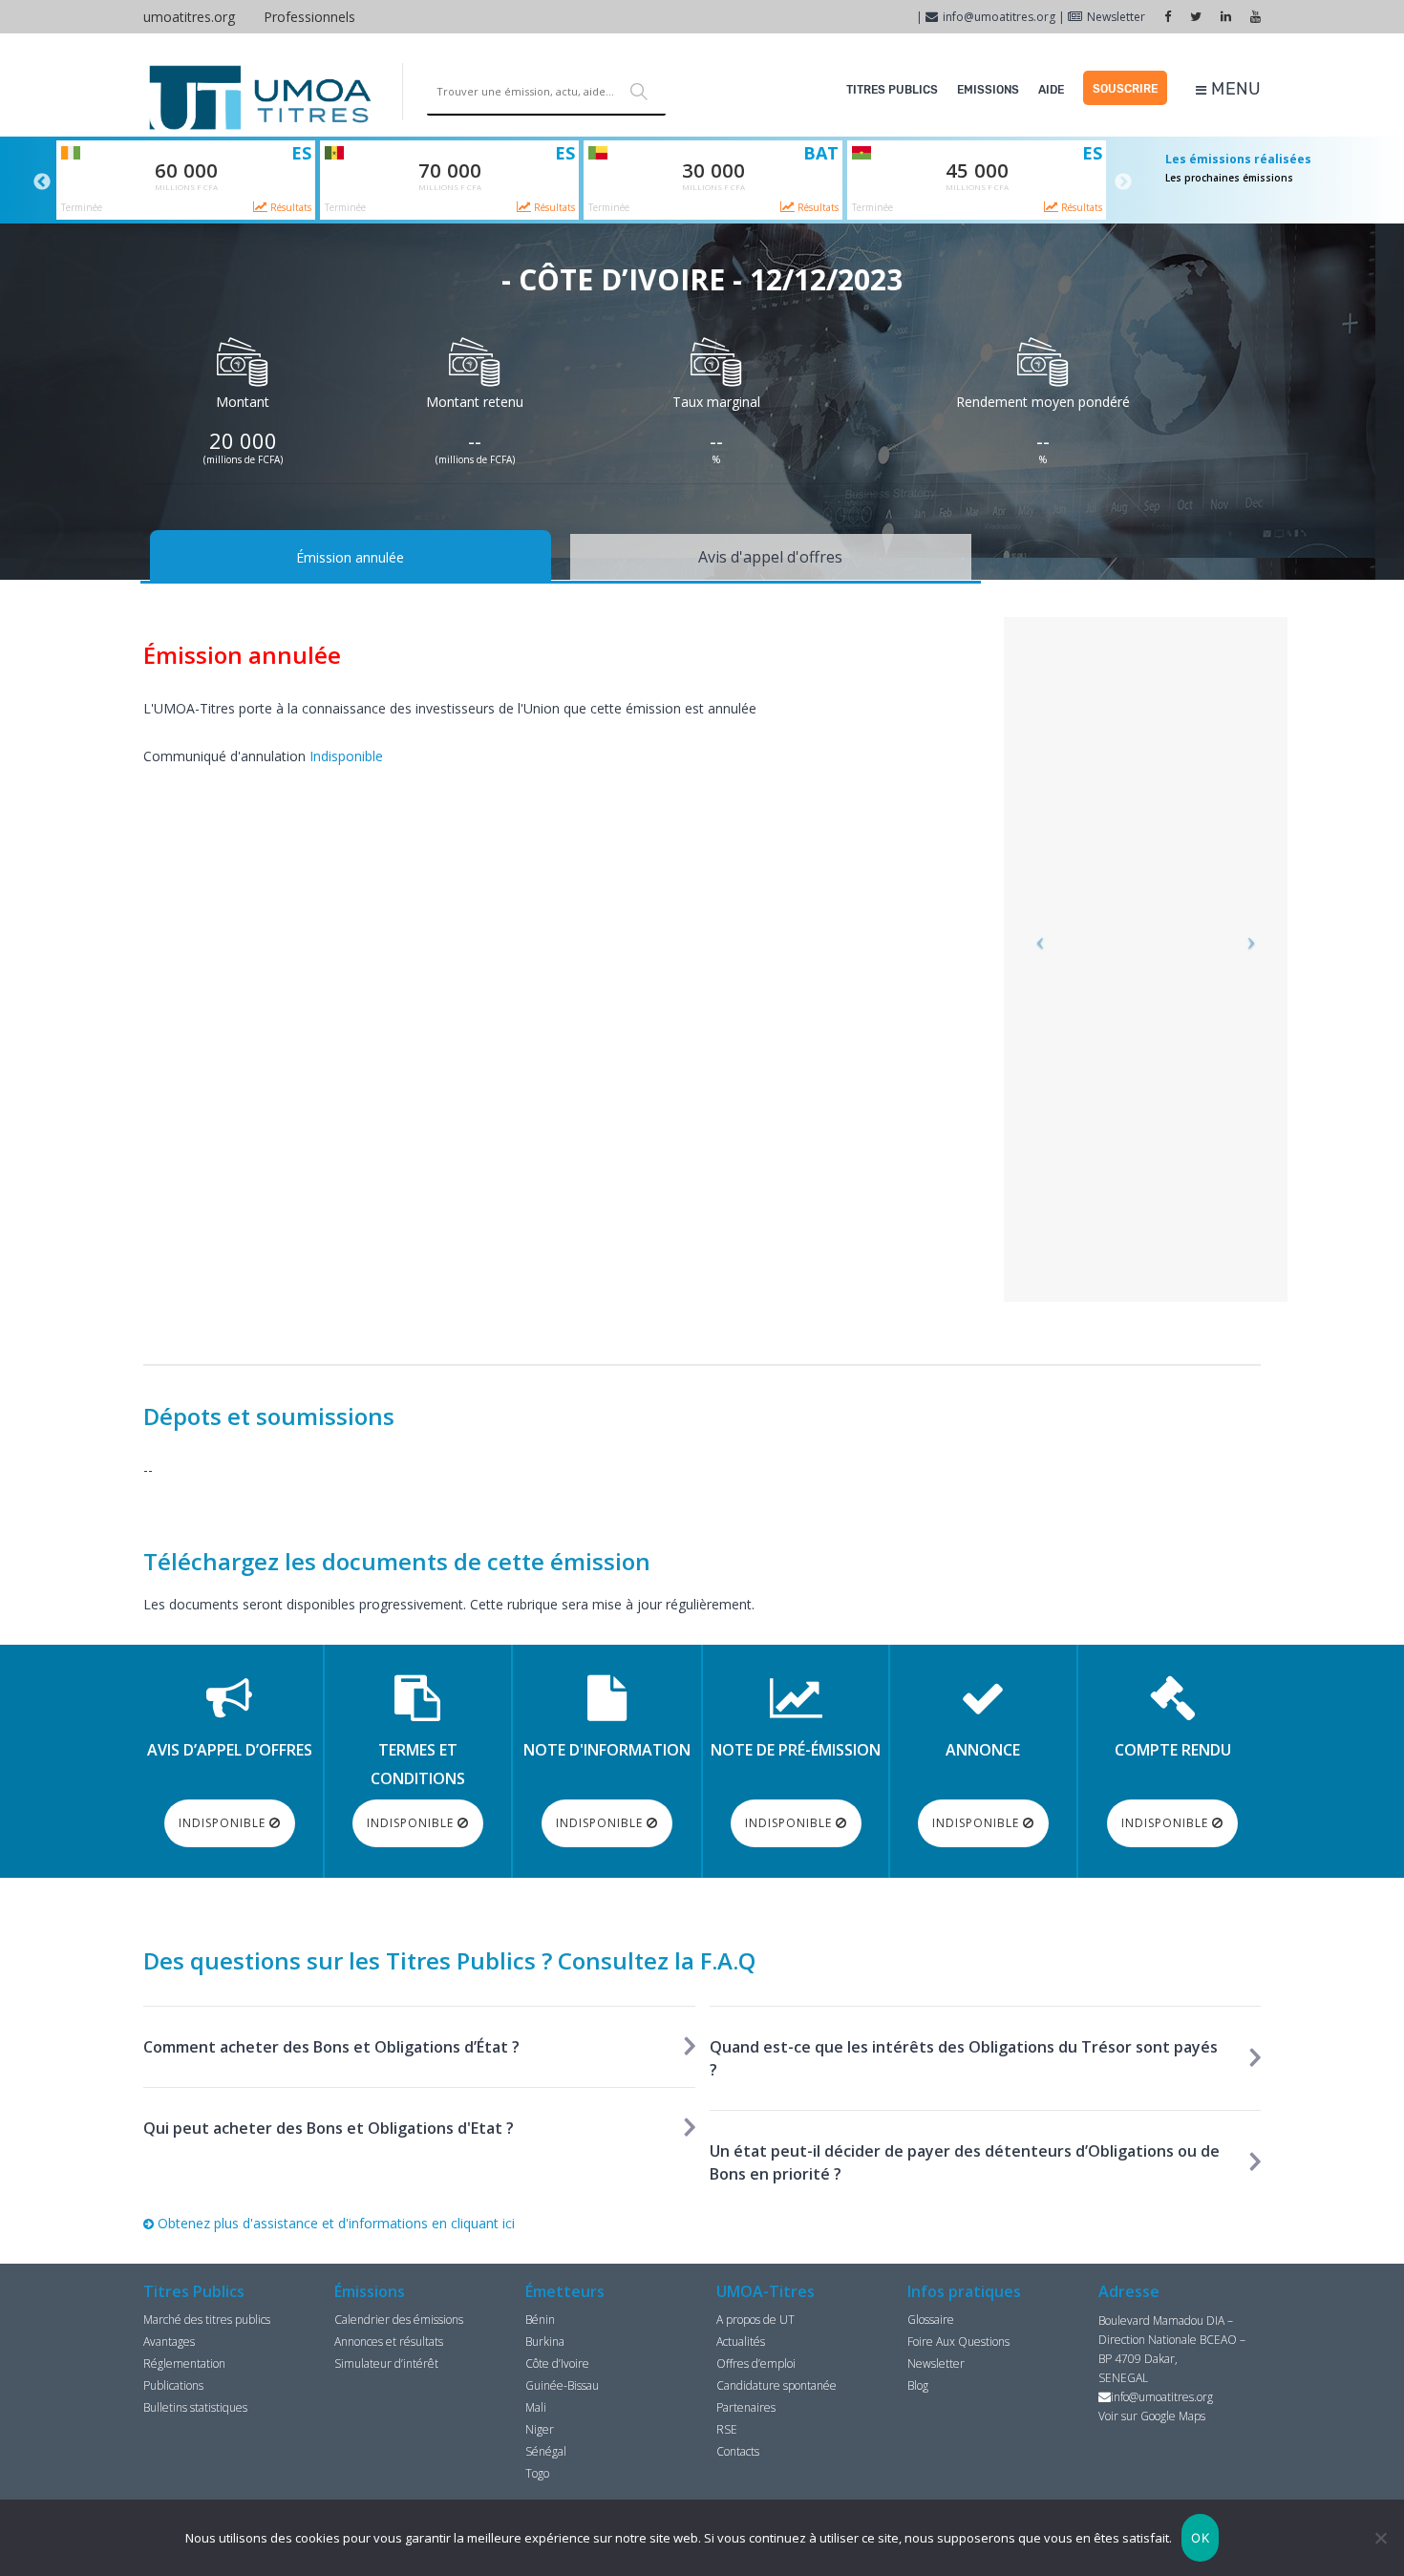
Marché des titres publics (207, 2320)
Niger (540, 2429)
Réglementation (184, 2363)
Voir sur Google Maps (1152, 2416)
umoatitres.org (189, 17)
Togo (537, 2473)
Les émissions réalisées (1238, 159)
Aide (1051, 90)
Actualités (741, 2342)
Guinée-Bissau (562, 2385)
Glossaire (931, 2320)
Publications (173, 2385)
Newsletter (1116, 17)
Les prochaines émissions (1229, 178)
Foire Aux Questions (958, 2342)
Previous (42, 182)
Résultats (289, 207)
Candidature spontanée (776, 2385)
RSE (727, 2429)
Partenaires (746, 2407)
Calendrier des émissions (399, 2320)
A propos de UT (755, 2320)
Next (1123, 182)
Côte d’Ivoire (557, 2363)
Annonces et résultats (389, 2342)
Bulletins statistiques (195, 2407)
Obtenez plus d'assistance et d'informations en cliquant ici (334, 2223)
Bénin (540, 2320)
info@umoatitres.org (999, 17)
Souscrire (1125, 89)
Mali (536, 2407)
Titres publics (892, 90)
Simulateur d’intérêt (386, 2363)
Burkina (545, 2342)
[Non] (1380, 2538)
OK (1200, 2538)
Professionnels (309, 17)
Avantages (169, 2342)
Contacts (738, 2451)
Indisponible (346, 756)
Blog (918, 2385)
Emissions (988, 90)
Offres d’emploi (756, 2363)
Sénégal (546, 2451)
